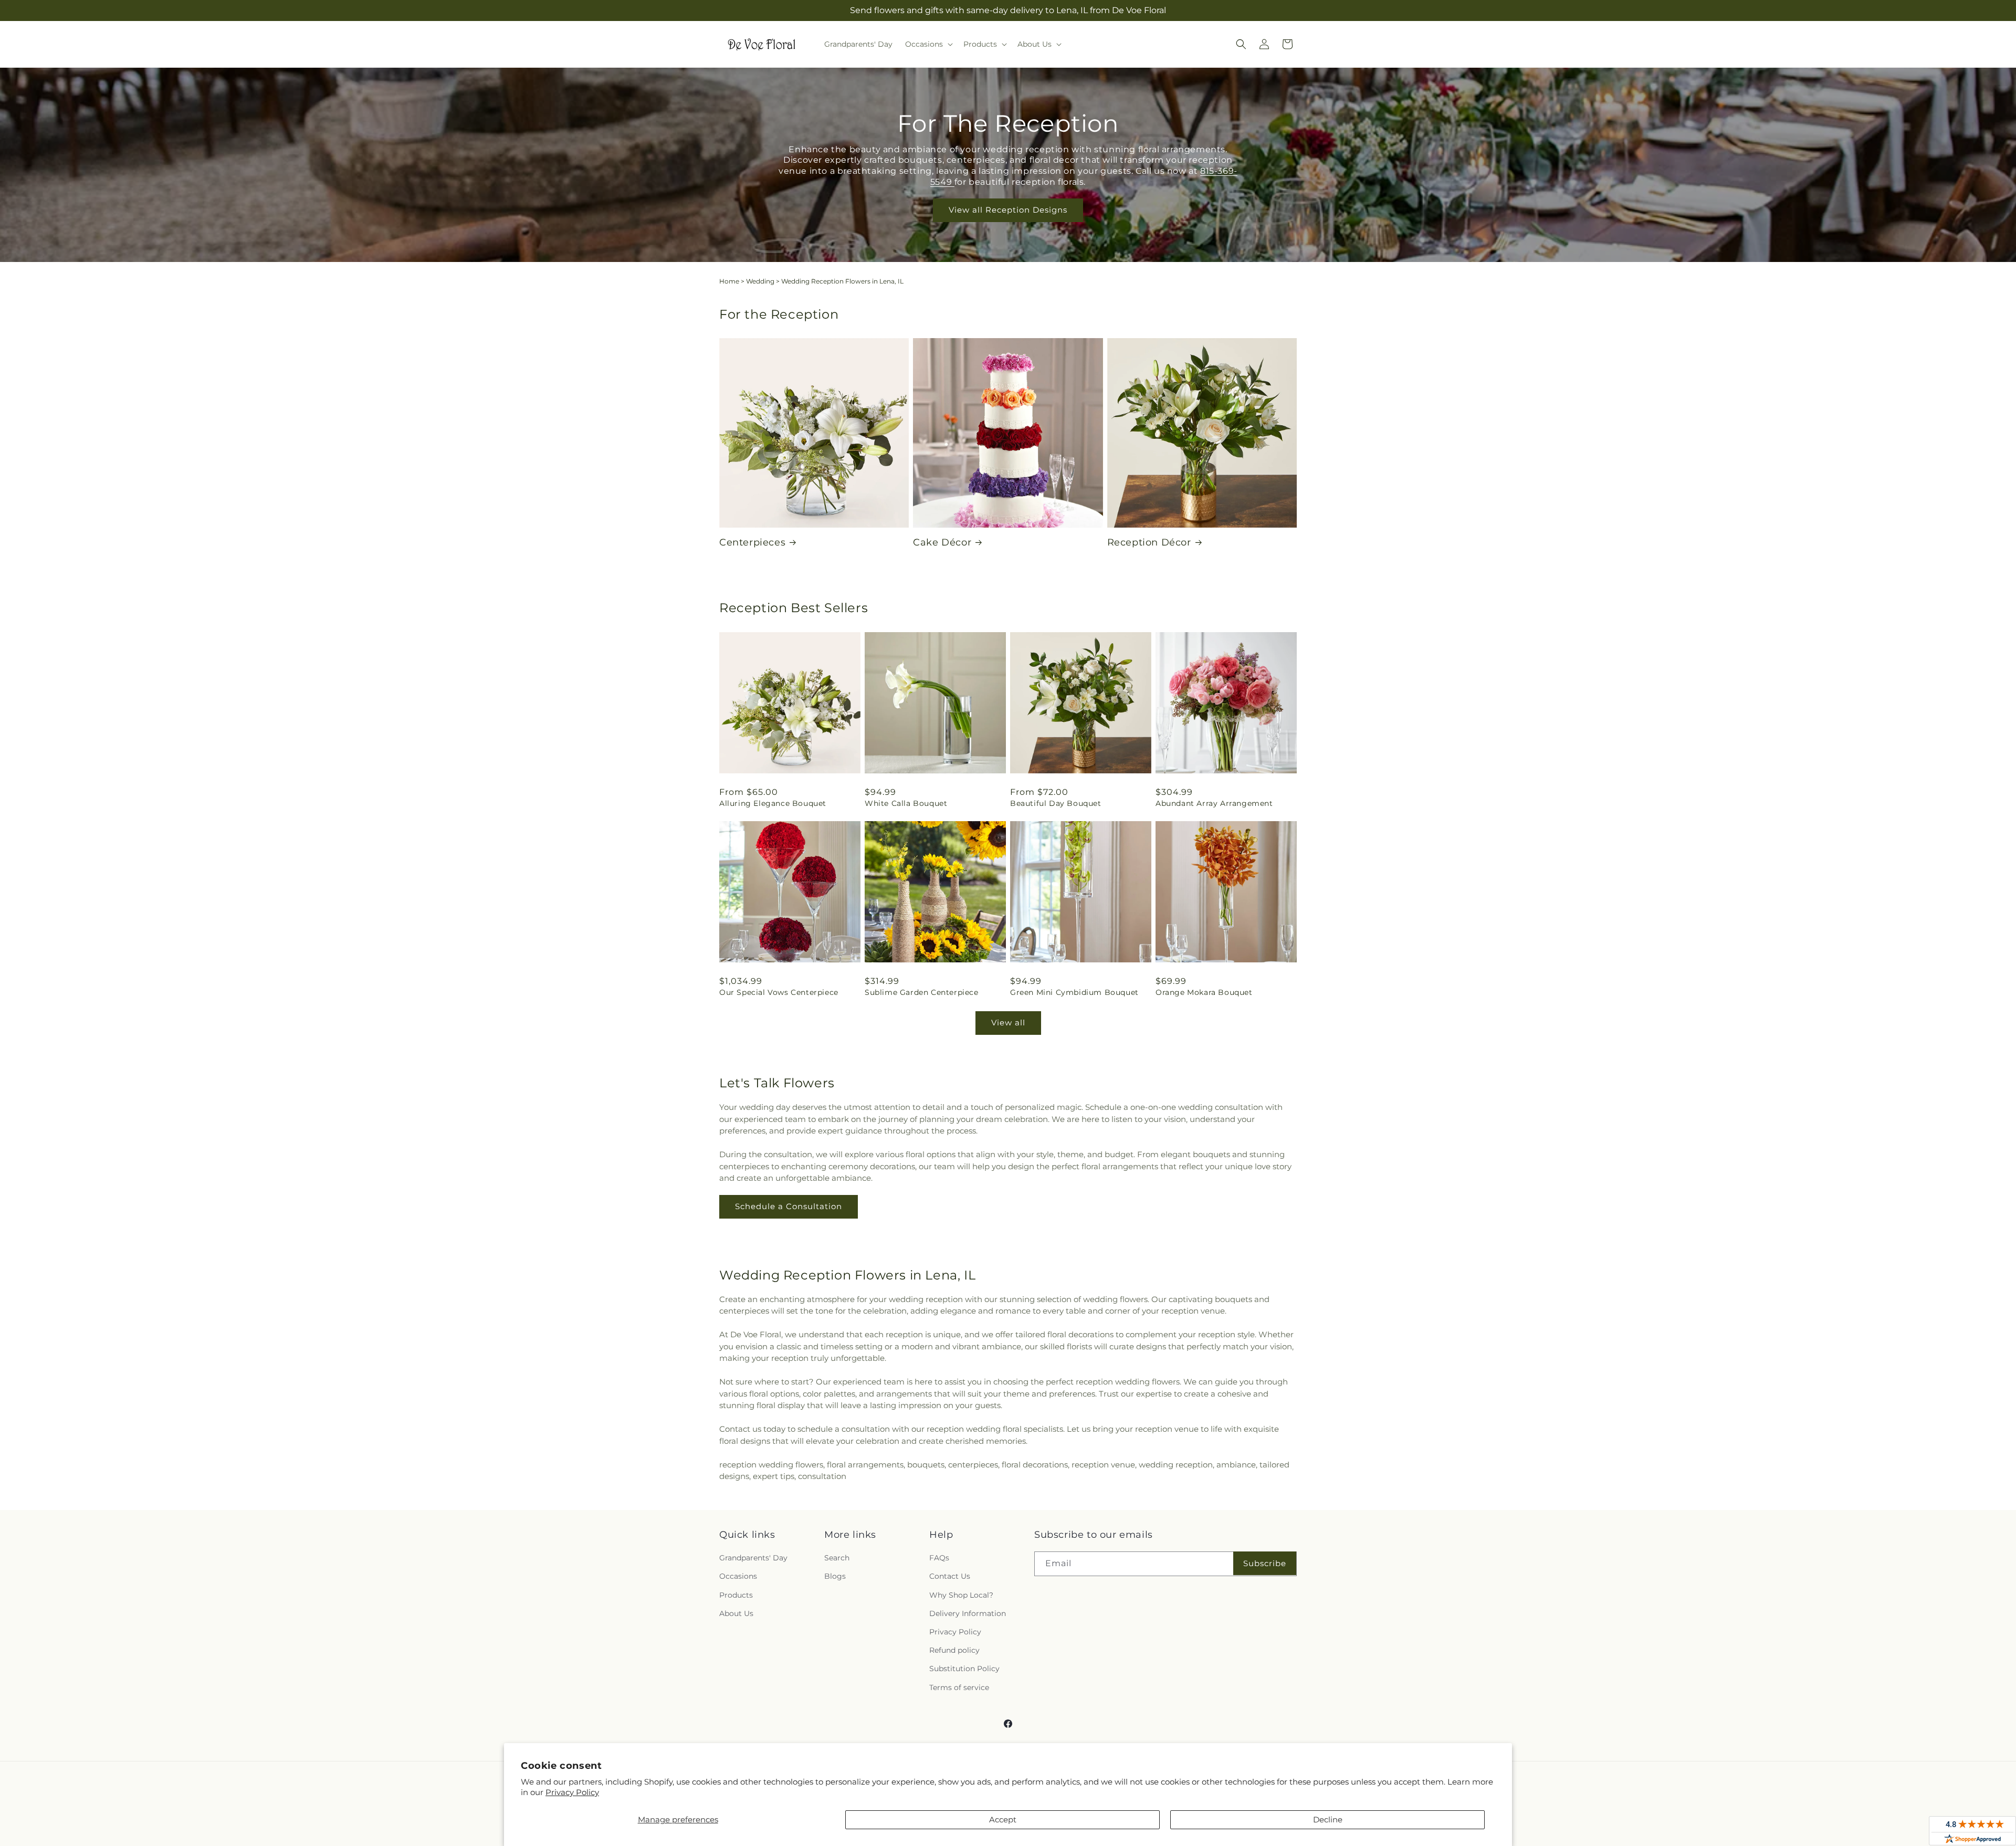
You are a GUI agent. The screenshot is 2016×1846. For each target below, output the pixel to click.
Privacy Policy (572, 1792)
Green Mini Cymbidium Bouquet (1074, 992)
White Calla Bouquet (906, 803)
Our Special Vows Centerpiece (779, 992)
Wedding (760, 281)
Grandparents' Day (753, 1558)
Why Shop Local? (961, 1595)
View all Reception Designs (1008, 210)
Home (729, 281)
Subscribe (1265, 1563)
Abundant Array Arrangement (1214, 803)
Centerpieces (752, 542)
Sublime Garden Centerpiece (922, 992)
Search (837, 1558)
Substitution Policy (964, 1669)
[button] (928, 44)
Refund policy (954, 1650)
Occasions (738, 1576)
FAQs (939, 1558)
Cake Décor (942, 542)
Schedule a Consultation (789, 1206)
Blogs (835, 1576)
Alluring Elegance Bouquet (773, 803)
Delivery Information (968, 1613)
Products (736, 1595)
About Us (736, 1613)
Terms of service (959, 1687)
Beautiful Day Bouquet (1056, 803)
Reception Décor (1149, 542)
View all (1008, 1022)
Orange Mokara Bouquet (1204, 992)
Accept (1003, 1819)
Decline (1328, 1819)
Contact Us (950, 1576)
